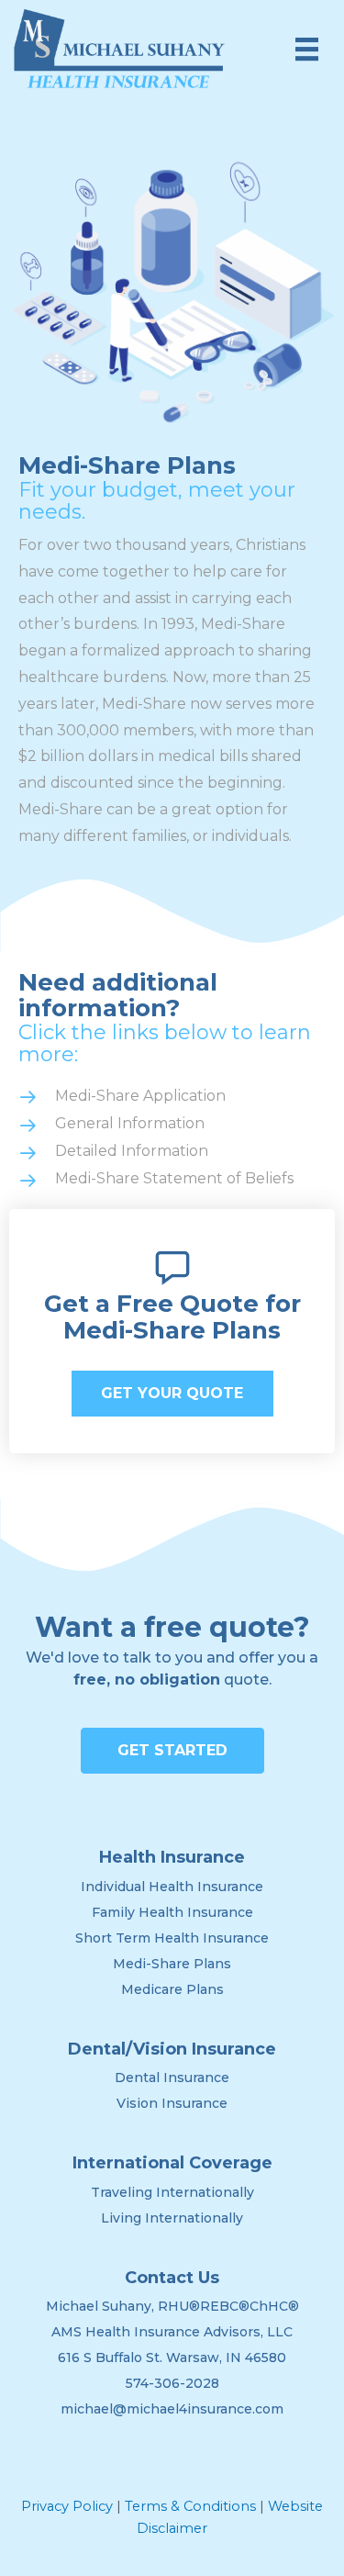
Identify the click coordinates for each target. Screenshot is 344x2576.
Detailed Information (132, 1151)
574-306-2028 (172, 2383)
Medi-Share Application (140, 1096)
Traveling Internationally (172, 2192)
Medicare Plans (172, 1989)
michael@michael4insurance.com (172, 2409)
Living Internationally (172, 2218)
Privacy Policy (67, 2506)
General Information (130, 1123)
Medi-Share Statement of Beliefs (174, 1178)
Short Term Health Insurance (172, 1938)
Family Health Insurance (172, 1912)
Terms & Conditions (190, 2506)
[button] (172, 1394)
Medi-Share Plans (172, 1964)
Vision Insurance (172, 2103)
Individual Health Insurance (172, 1887)
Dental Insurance (172, 2078)
